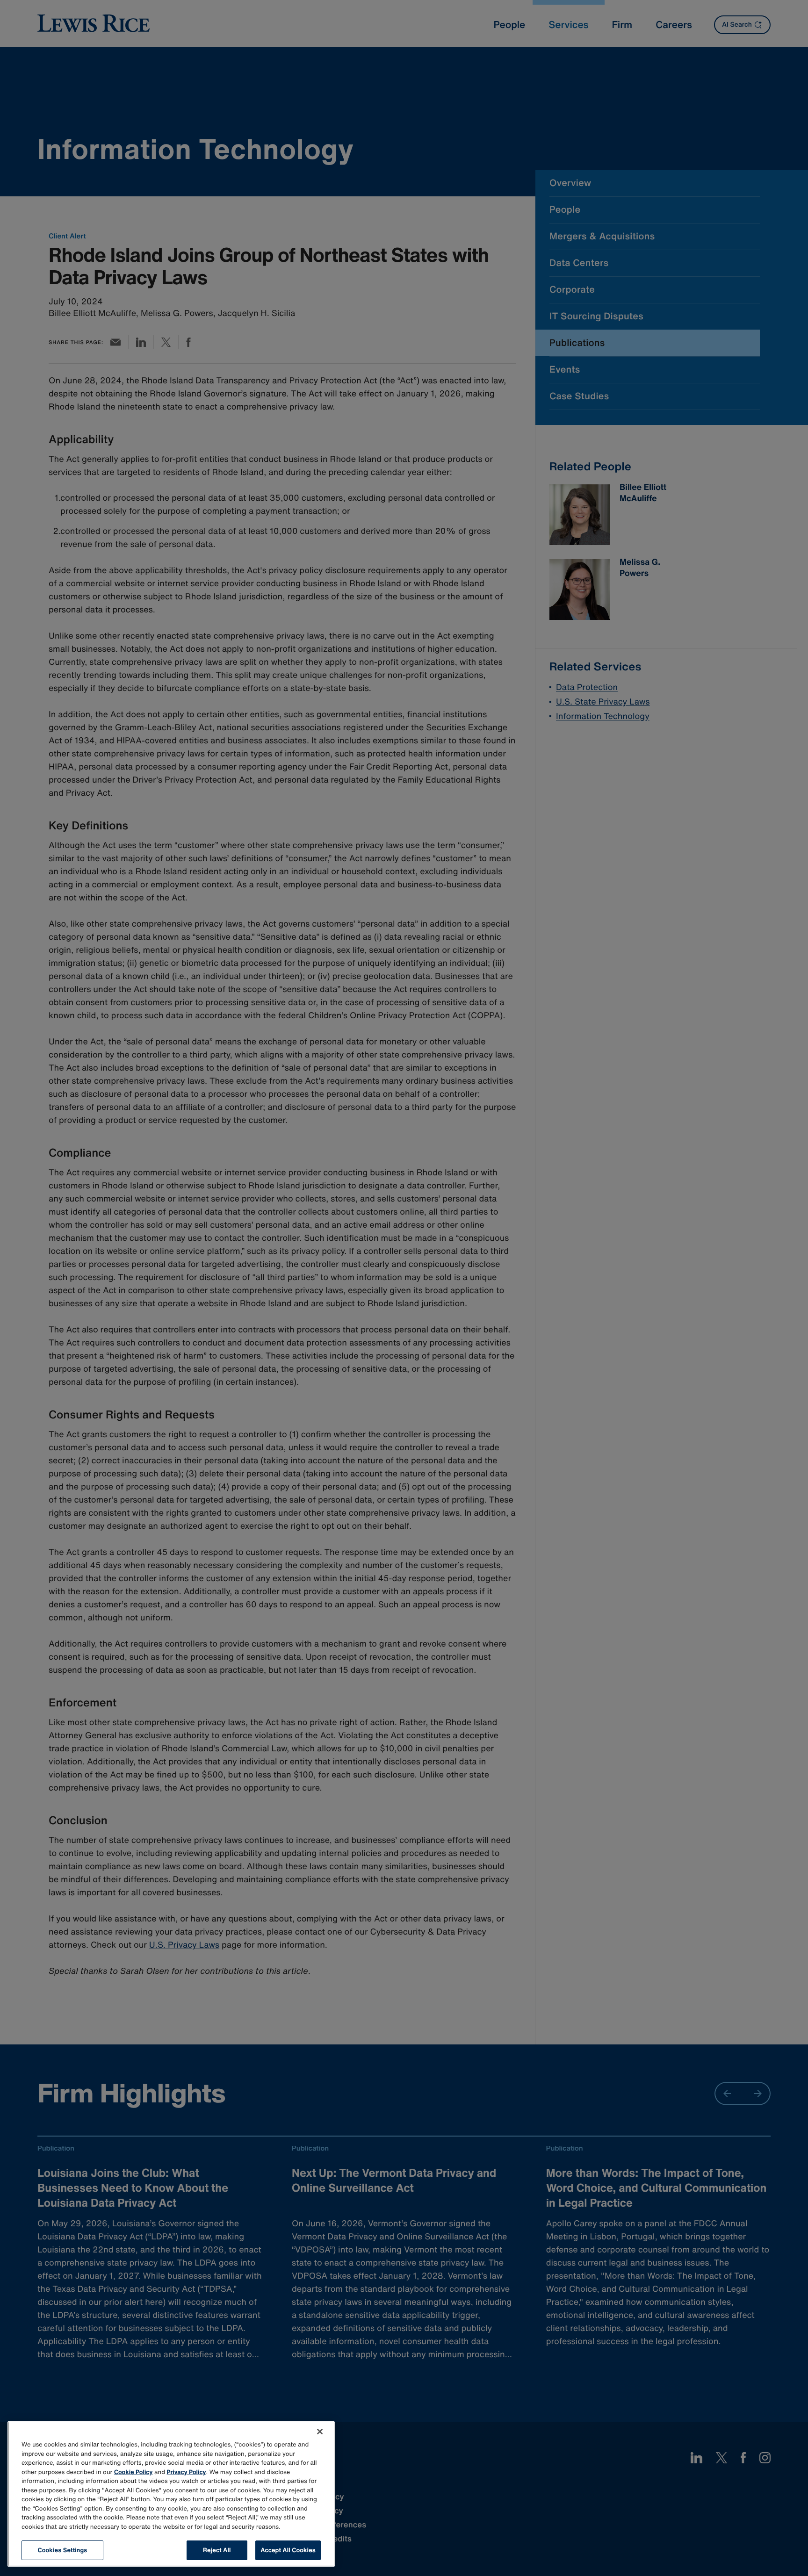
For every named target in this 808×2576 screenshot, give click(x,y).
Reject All (217, 2550)
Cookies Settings (63, 2550)
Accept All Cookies (288, 2550)
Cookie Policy (133, 2472)
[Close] (320, 2432)
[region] (171, 2494)
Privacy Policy (187, 2472)
